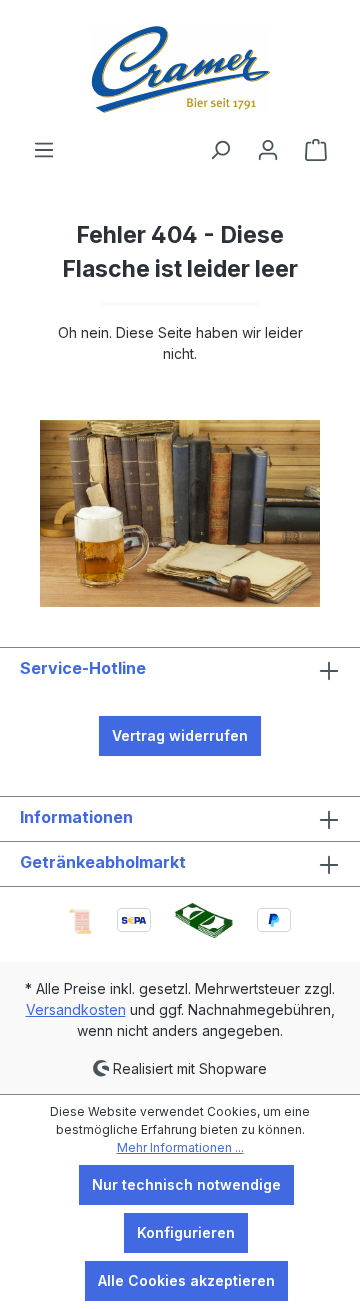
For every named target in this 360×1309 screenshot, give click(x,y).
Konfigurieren (186, 1232)
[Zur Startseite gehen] (180, 69)
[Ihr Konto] (268, 150)
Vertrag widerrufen (180, 735)
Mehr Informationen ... (180, 1147)
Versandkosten (76, 1009)
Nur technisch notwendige (186, 1184)
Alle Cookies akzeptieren (186, 1280)
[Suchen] (220, 150)
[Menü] (44, 150)
